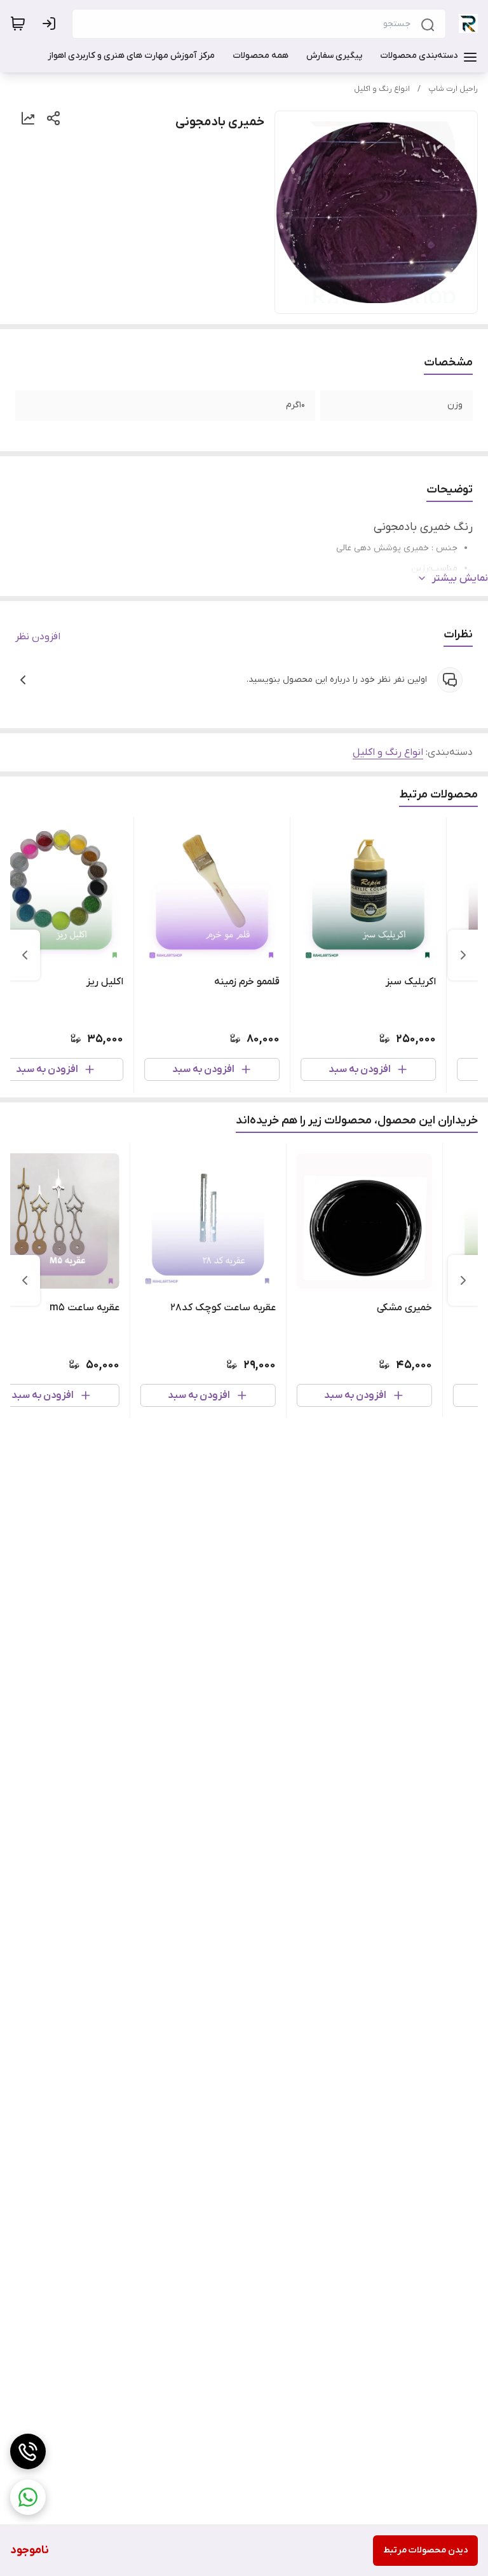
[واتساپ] (28, 2497)
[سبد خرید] (18, 24)
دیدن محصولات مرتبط (425, 2550)
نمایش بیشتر (460, 578)
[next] (25, 955)
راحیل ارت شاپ (453, 89)
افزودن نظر (38, 637)
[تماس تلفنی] (28, 2451)
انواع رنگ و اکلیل (382, 89)
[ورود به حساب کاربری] (51, 24)
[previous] (463, 955)
